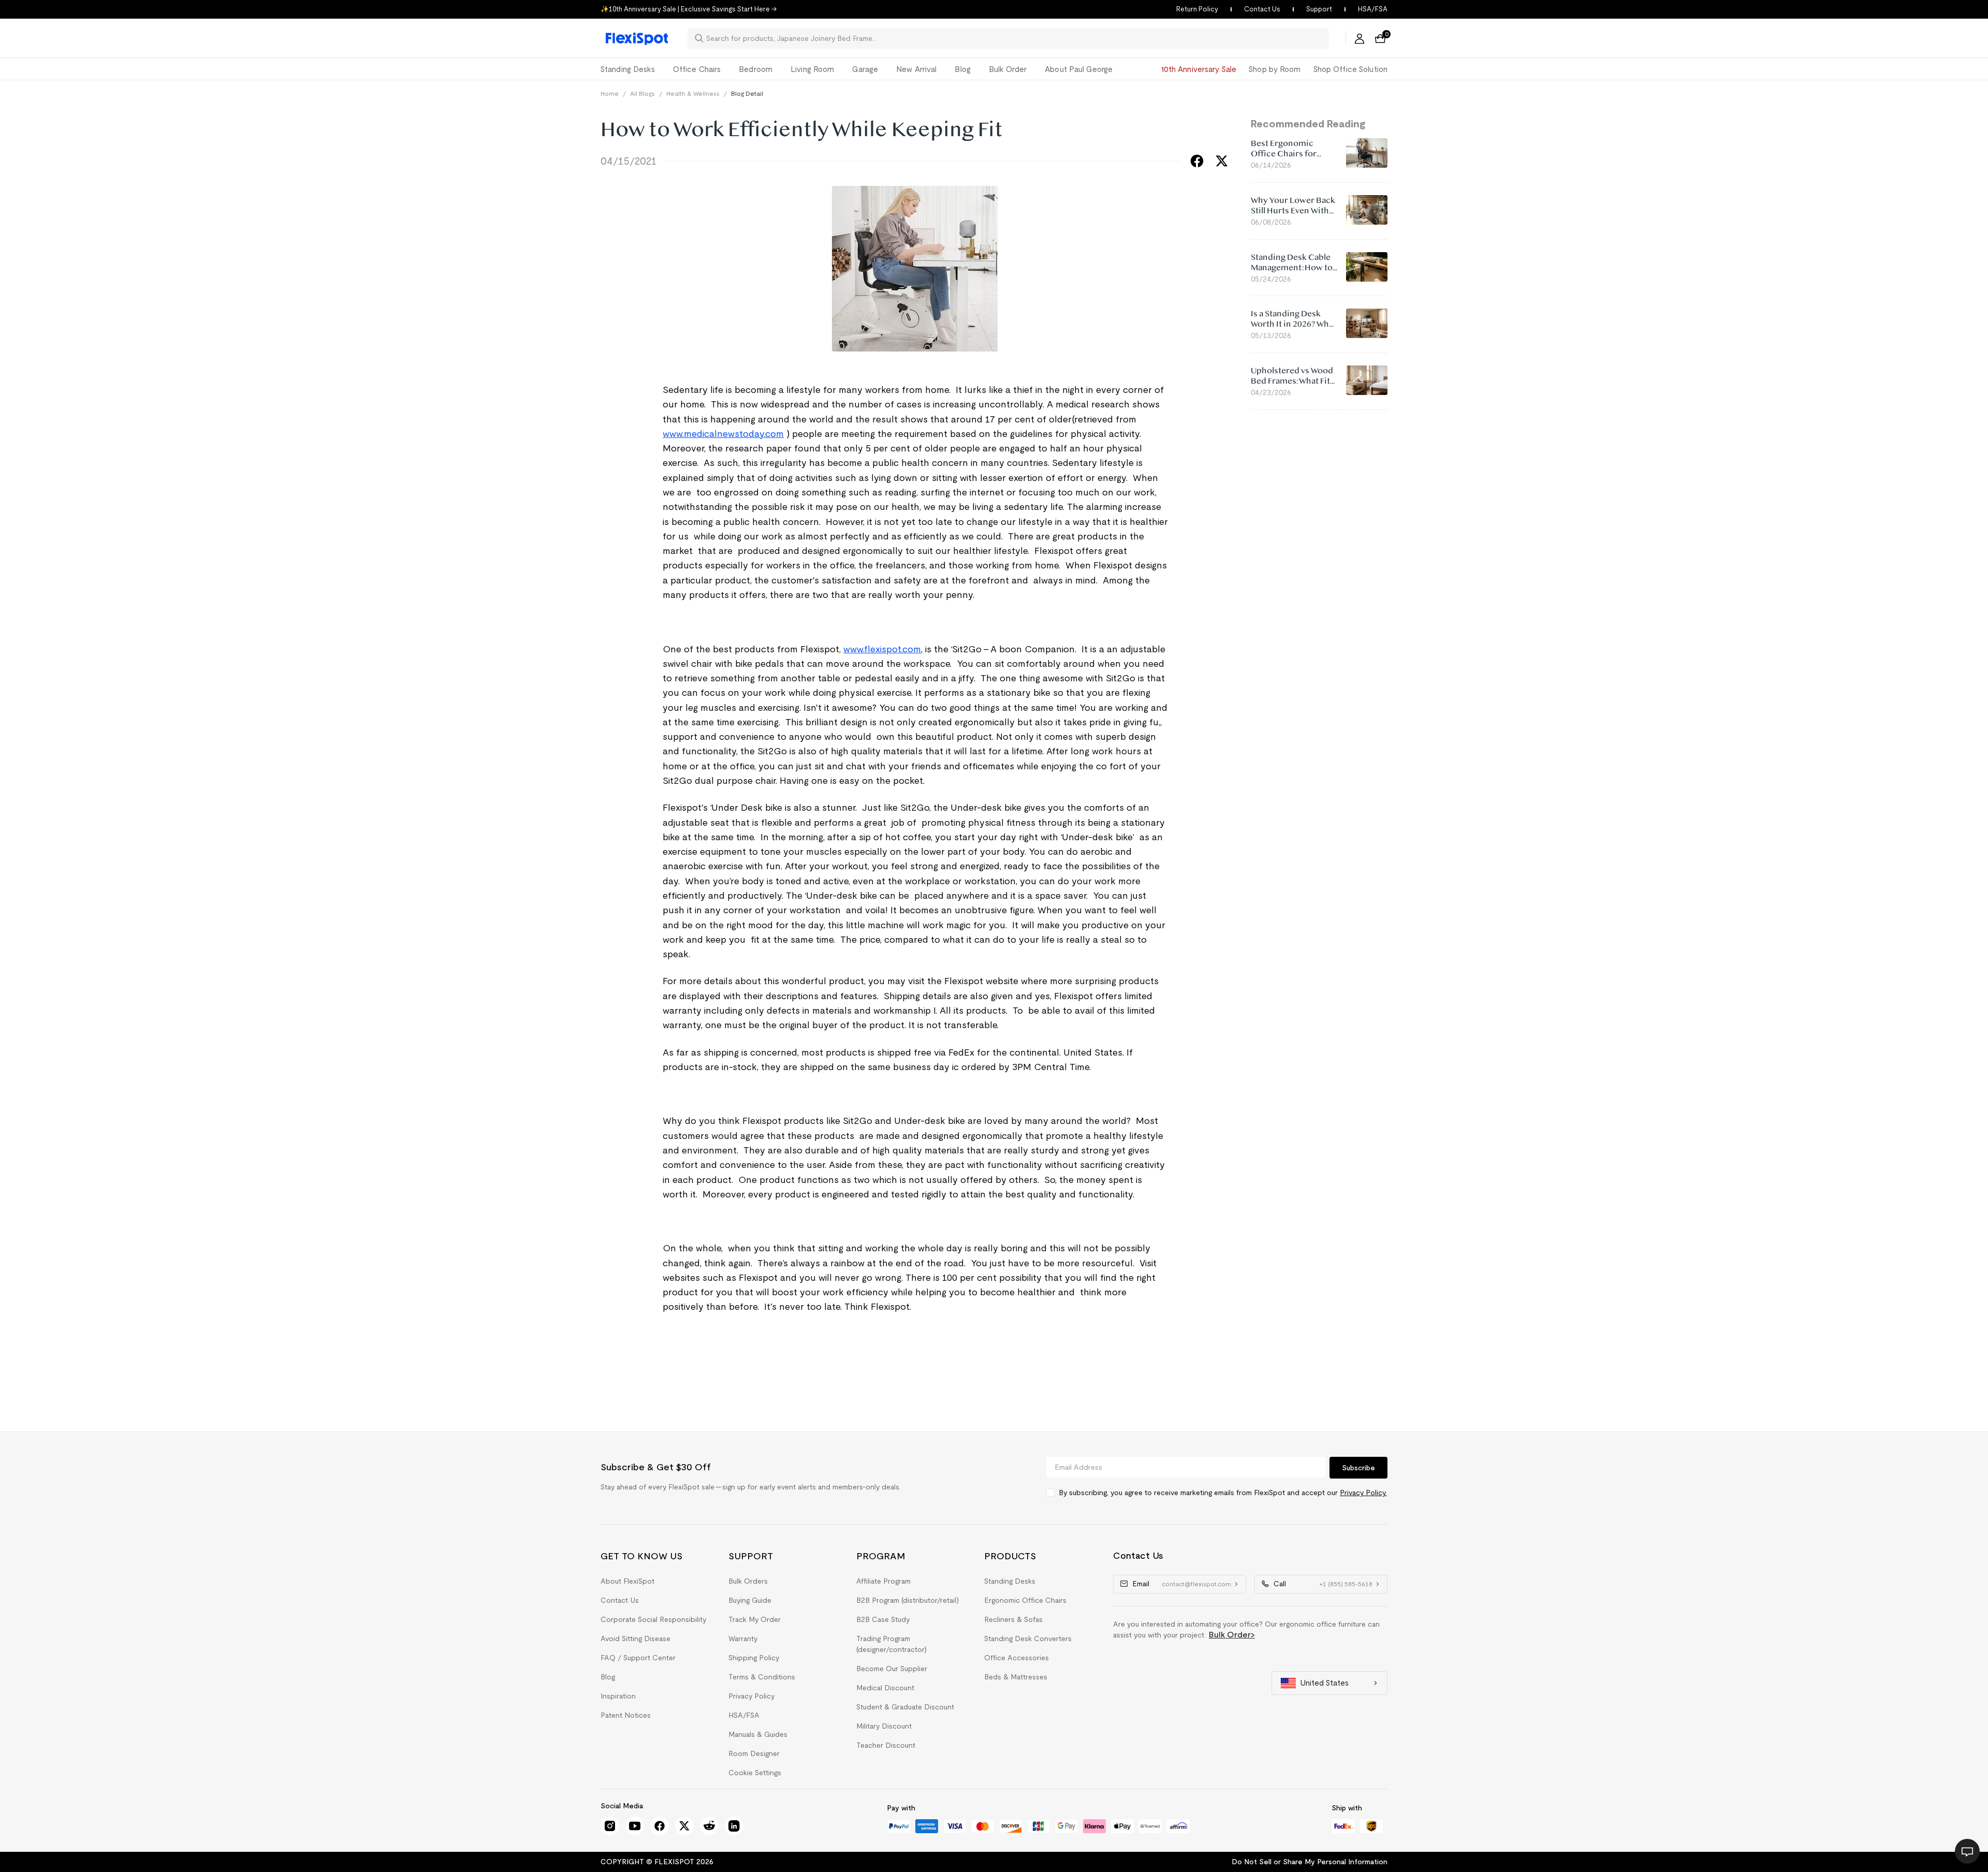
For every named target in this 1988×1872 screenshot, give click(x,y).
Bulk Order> (1232, 1635)
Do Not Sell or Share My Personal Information (1310, 1862)
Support (1319, 9)
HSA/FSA (1373, 9)
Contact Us (1262, 9)
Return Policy (1197, 9)
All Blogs (642, 93)
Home (610, 93)
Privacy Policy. (1363, 1493)
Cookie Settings (755, 1773)
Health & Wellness (693, 93)
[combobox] (1014, 38)
